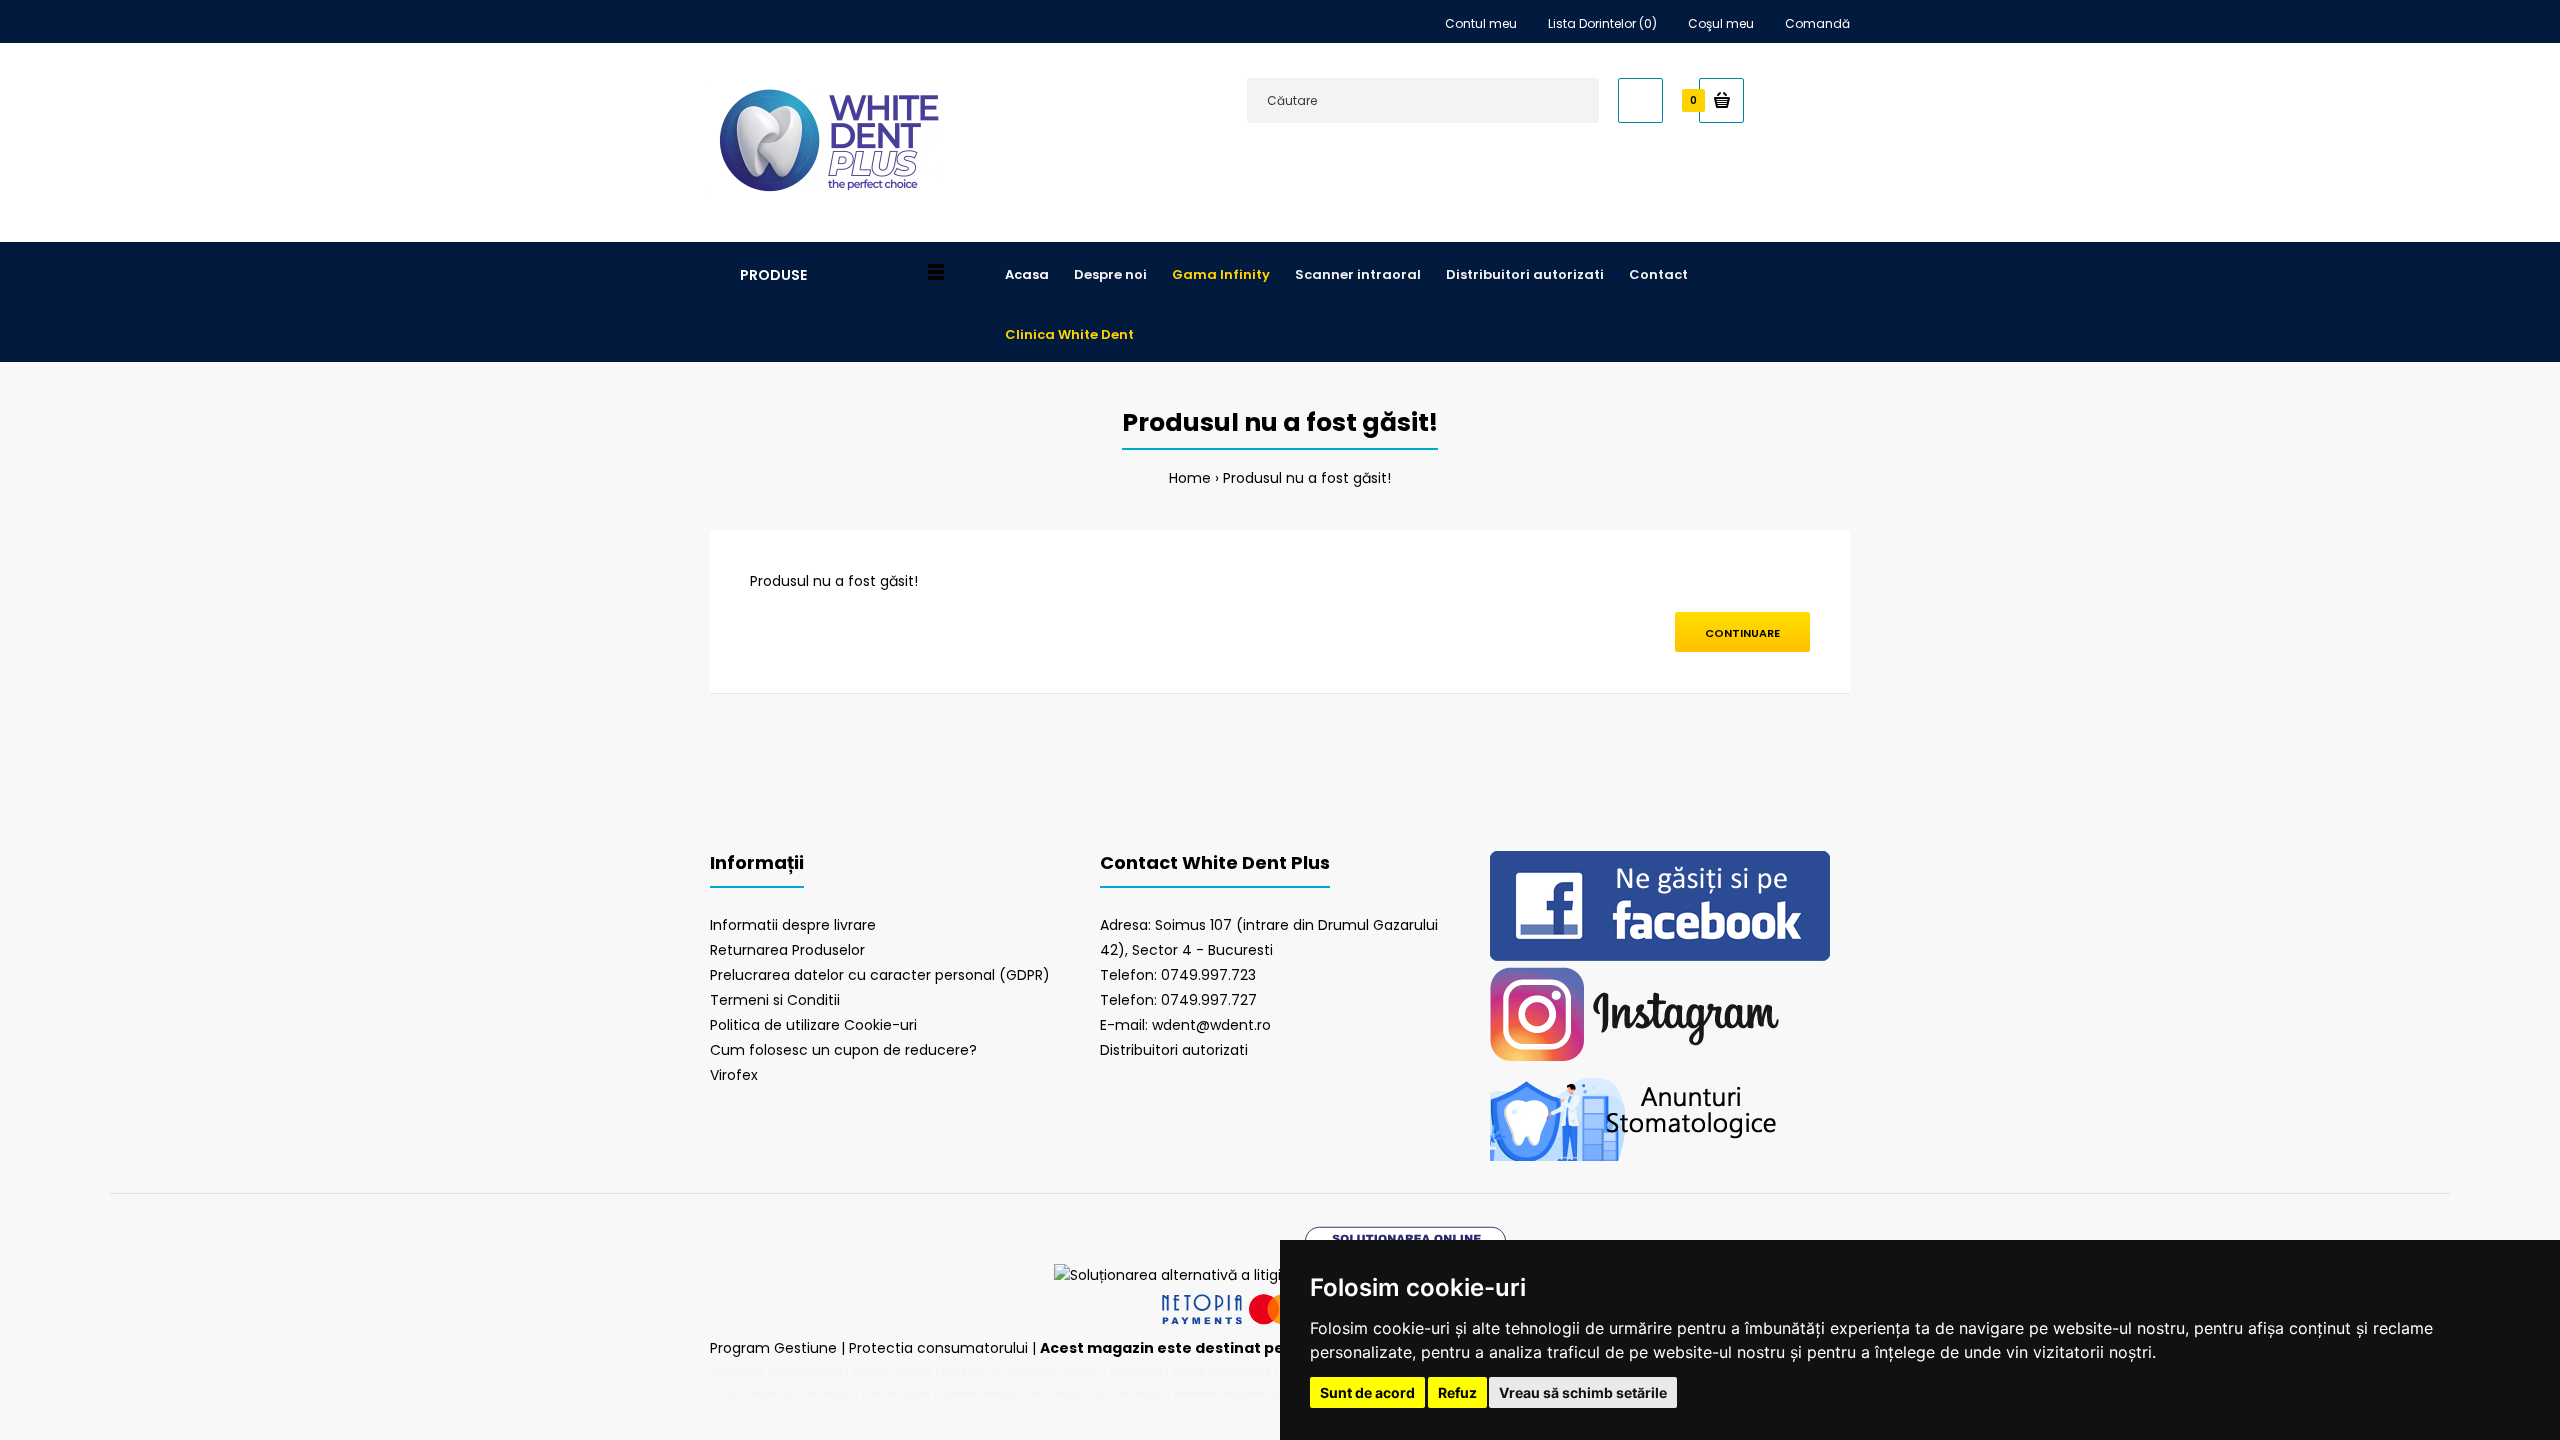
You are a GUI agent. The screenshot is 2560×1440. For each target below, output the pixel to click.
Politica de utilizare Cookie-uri (813, 1025)
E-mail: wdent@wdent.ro (1185, 1025)
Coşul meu (1721, 23)
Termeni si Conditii (775, 1000)
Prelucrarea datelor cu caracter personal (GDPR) (880, 975)
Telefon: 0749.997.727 (1178, 1000)
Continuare (1742, 633)
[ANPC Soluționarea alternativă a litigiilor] (1177, 1275)
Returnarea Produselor (787, 950)
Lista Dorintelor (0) (1602, 23)
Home (1190, 478)
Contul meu (1481, 23)
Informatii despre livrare (793, 925)
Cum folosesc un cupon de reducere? (843, 1050)
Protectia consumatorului (938, 1348)
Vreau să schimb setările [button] (1583, 1392)
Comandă (1817, 23)
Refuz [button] (1457, 1392)
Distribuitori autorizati (1174, 1050)
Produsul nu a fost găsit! (1307, 478)
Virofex (734, 1075)
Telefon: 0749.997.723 (1178, 975)
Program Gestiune (775, 1348)
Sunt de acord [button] (1367, 1392)
